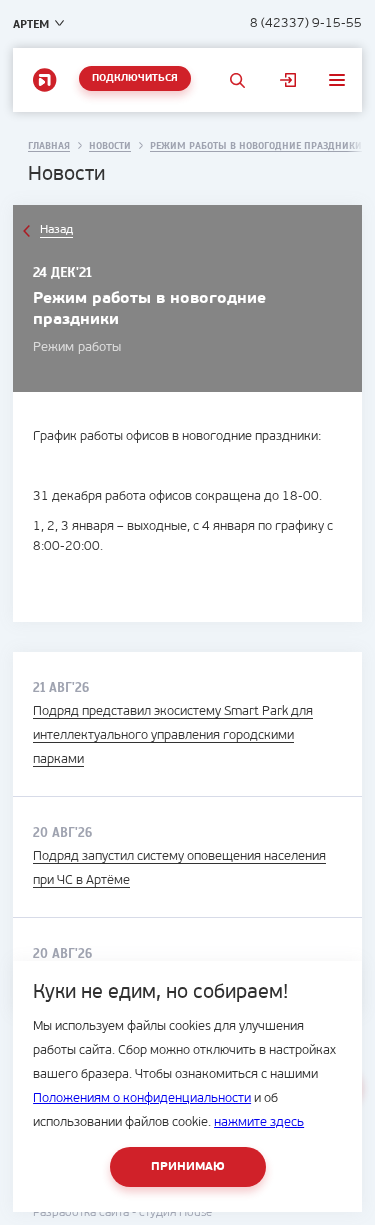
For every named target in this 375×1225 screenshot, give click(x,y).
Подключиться (135, 78)
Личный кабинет (288, 80)
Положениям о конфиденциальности (142, 1098)
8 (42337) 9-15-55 (306, 23)
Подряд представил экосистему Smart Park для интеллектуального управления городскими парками (173, 735)
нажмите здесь (259, 1122)
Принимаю (188, 1167)
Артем (31, 24)
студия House (175, 1213)
